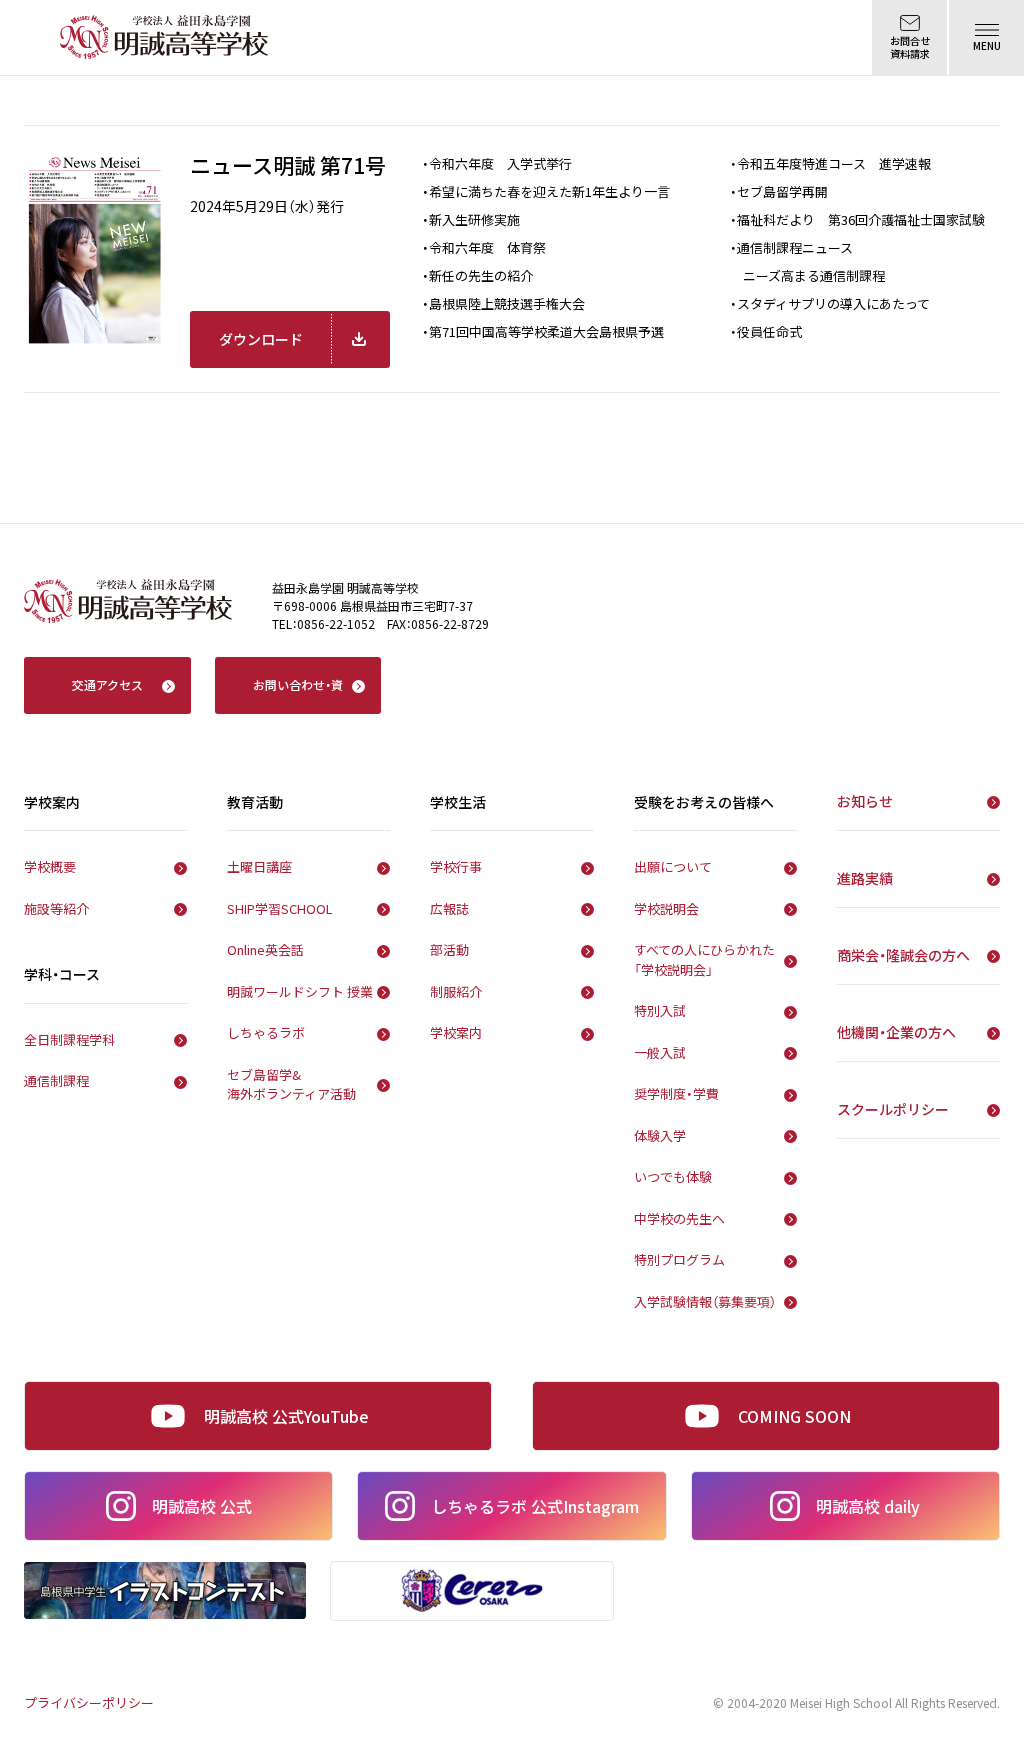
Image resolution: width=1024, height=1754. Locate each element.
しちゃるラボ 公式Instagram (535, 1506)
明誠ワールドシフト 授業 (300, 991)
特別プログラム (679, 1259)
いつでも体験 (673, 1176)
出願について (673, 866)
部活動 (449, 949)
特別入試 (660, 1010)
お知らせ (865, 801)
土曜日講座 (259, 866)
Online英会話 (265, 949)
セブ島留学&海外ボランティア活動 (291, 1084)
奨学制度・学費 (676, 1093)
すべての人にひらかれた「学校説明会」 (704, 959)
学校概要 (50, 866)
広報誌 (449, 908)
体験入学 (660, 1135)
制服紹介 (456, 991)
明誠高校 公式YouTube (286, 1416)
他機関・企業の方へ (896, 1032)
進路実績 (865, 878)
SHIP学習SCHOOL (280, 908)
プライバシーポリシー (89, 1702)
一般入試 (660, 1052)
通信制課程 (56, 1080)
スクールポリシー (893, 1109)
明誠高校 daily (868, 1506)
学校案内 (456, 1032)
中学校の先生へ (679, 1218)
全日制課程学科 (69, 1039)
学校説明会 (666, 908)
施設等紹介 (56, 908)
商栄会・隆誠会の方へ (903, 955)
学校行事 (456, 866)
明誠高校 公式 (202, 1506)
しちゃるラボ (266, 1032)
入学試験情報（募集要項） (705, 1301)
